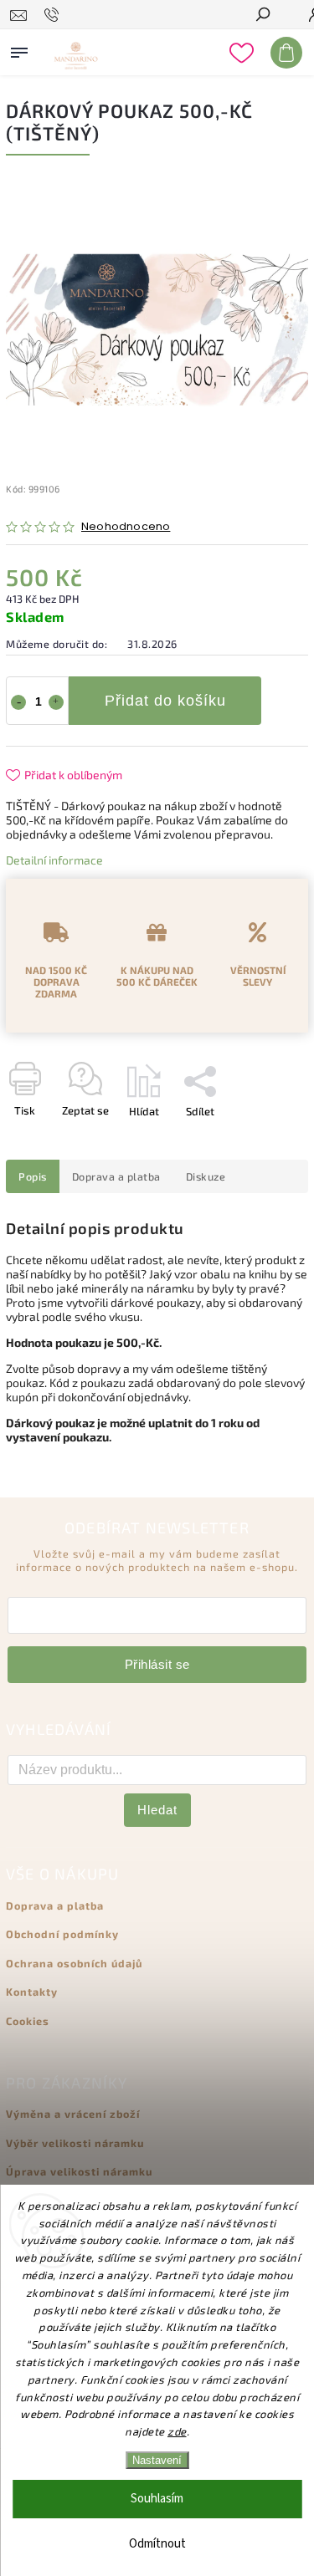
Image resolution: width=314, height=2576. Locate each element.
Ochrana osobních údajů (74, 1963)
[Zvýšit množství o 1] (56, 702)
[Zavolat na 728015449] (54, 15)
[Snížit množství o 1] (18, 702)
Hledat (157, 1810)
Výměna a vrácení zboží (73, 2114)
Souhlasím (157, 2499)
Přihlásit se (157, 1664)
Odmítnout (157, 2544)
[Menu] (19, 49)
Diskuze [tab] (206, 1176)
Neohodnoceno (126, 527)
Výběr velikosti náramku (75, 2143)
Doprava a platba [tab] (116, 1176)
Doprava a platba (55, 1905)
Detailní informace (54, 860)
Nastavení (157, 2460)
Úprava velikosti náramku (79, 2171)
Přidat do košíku (165, 701)
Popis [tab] (33, 1176)
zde (177, 2431)
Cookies (28, 2021)
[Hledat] (262, 16)
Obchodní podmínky (62, 1934)
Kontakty (32, 1992)
